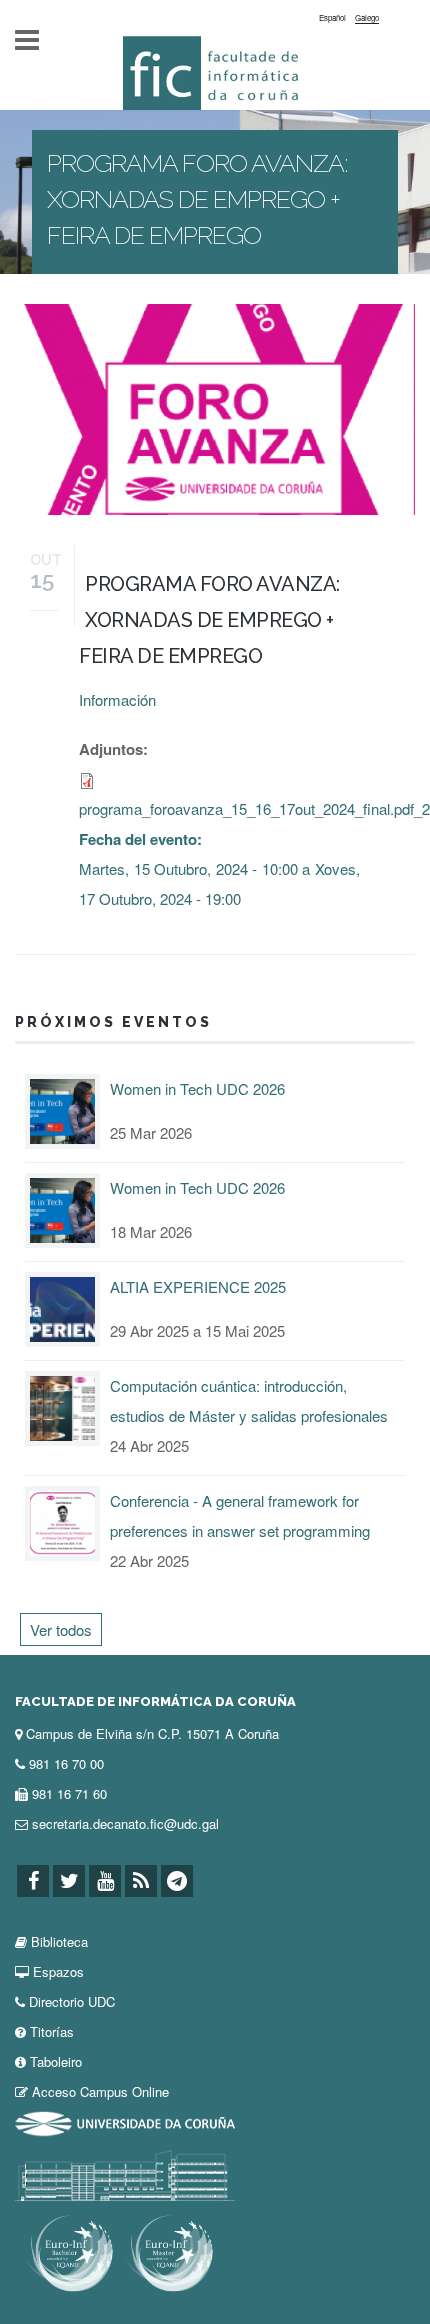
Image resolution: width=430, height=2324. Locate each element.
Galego (367, 17)
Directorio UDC (72, 2001)
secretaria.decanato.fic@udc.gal (125, 1823)
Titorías (52, 2031)
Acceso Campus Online (100, 2091)
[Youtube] (105, 1881)
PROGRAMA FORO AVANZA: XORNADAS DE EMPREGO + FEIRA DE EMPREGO (209, 620)
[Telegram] (177, 1881)
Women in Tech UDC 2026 (197, 1088)
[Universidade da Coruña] (125, 2121)
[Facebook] (33, 1881)
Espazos (58, 1971)
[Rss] (141, 1881)
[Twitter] (69, 1881)
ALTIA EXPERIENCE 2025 (198, 1286)
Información (117, 699)
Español (332, 17)
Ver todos (61, 1629)
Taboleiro (56, 2061)
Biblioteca (59, 1941)
